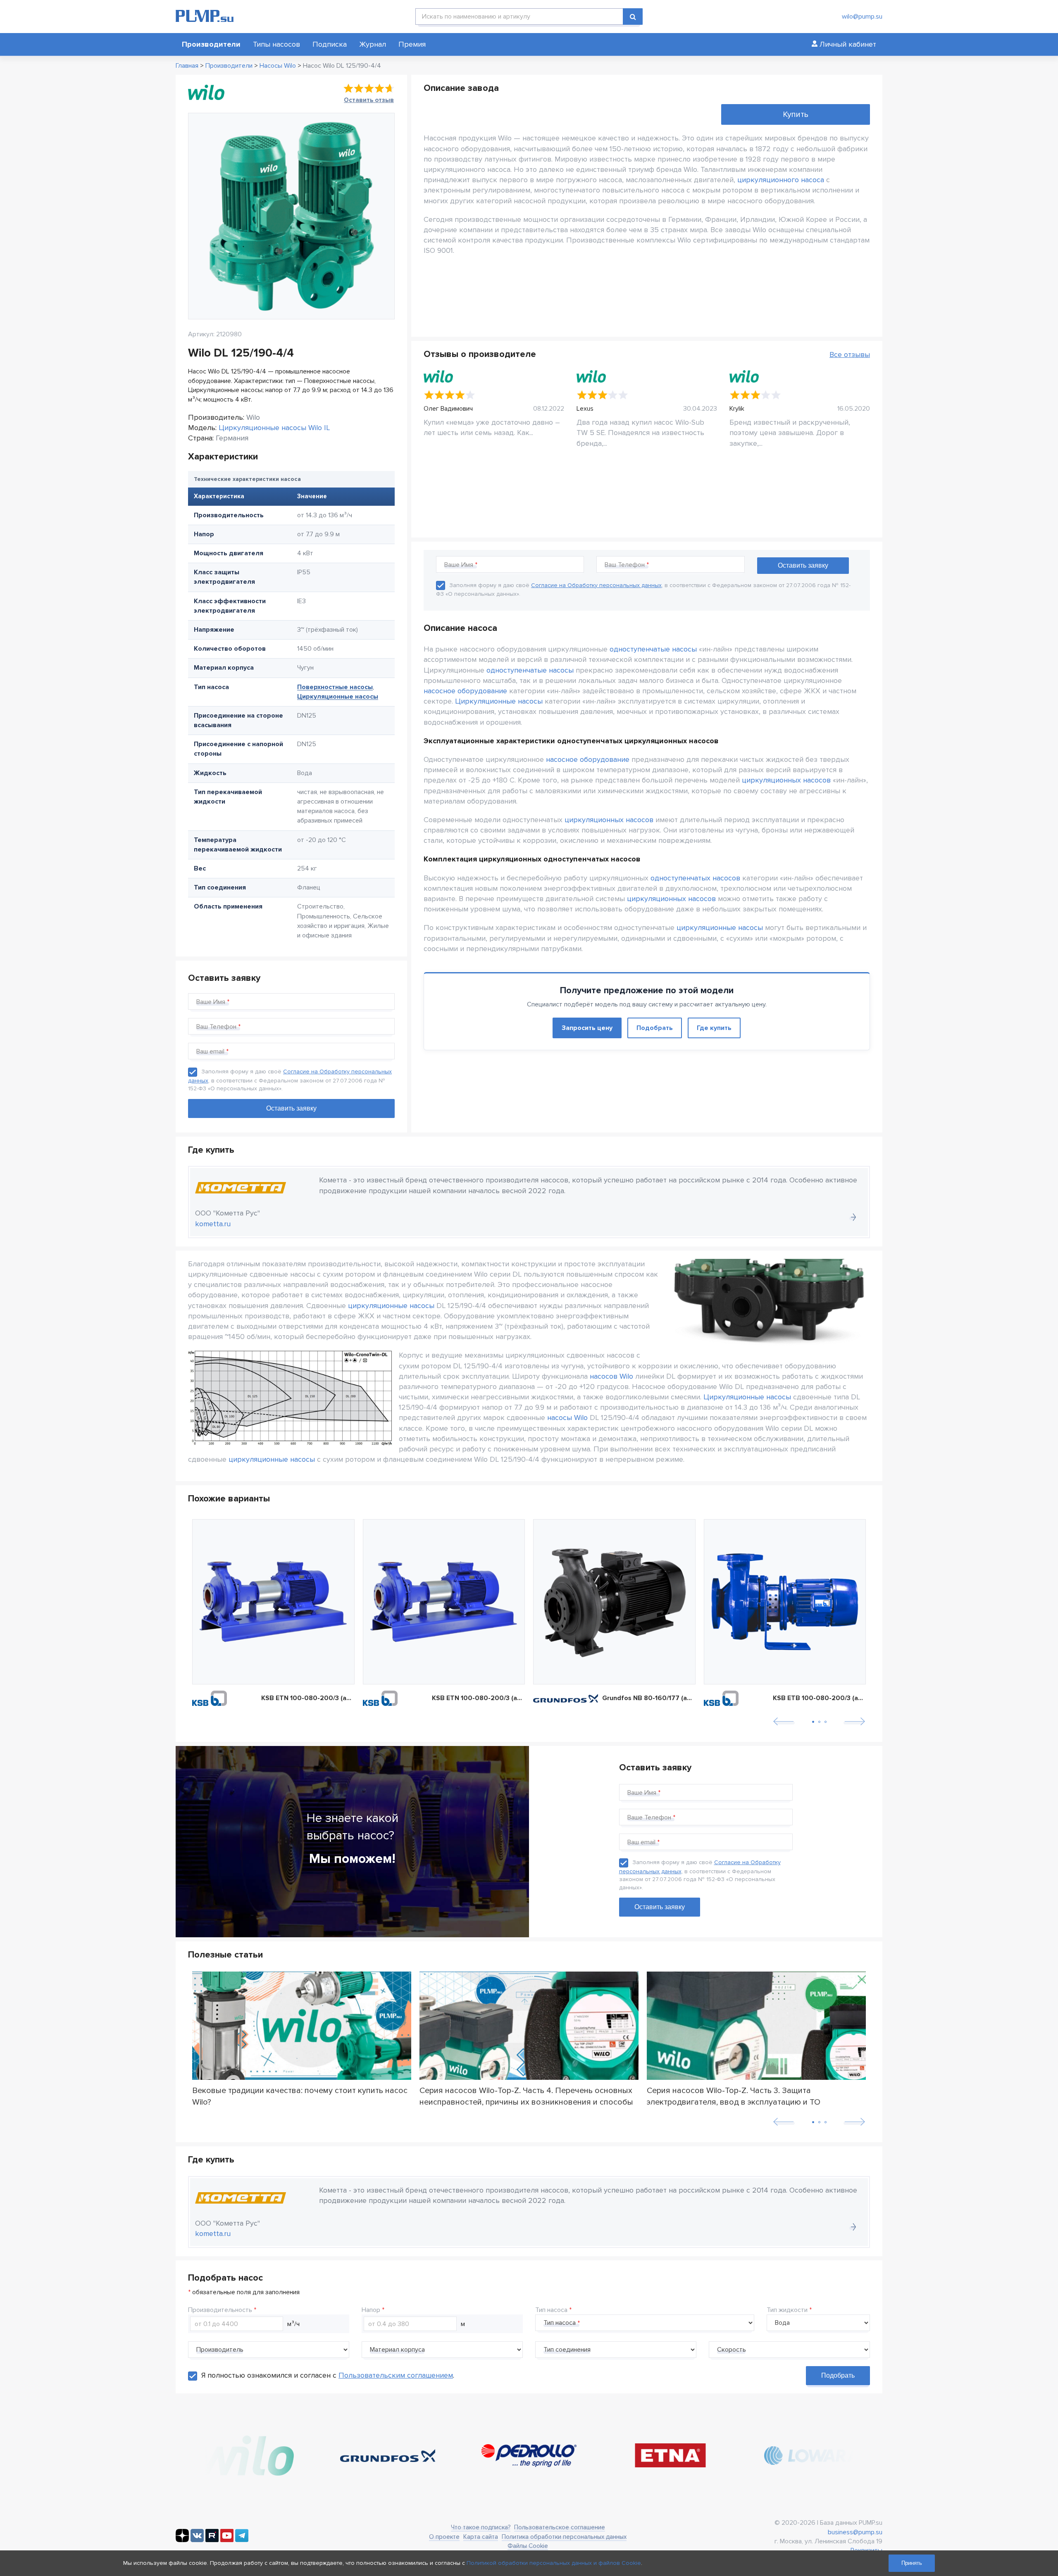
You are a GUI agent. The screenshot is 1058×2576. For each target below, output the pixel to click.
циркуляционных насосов (786, 780)
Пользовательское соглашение (560, 2527)
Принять (912, 2563)
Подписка (330, 44)
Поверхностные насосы (335, 687)
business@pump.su (855, 2532)
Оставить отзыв (369, 100)
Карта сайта (481, 2537)
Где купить (714, 1028)
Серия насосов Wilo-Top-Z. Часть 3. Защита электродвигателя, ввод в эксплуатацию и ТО (734, 2096)
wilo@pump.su (862, 17)
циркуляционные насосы (720, 928)
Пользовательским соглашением (396, 2375)
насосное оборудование (465, 691)
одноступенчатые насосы (653, 649)
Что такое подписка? (481, 2527)
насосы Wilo (567, 1418)
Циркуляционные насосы (338, 697)
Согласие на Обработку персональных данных (596, 585)
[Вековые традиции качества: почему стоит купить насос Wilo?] (302, 2026)
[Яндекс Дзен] (182, 2540)
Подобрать (655, 1028)
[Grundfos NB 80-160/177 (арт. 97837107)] (614, 1602)
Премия (412, 44)
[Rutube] (212, 2540)
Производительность (220, 2310)
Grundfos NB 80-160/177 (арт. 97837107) (649, 1698)
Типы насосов (276, 44)
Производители (211, 44)
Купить (796, 114)
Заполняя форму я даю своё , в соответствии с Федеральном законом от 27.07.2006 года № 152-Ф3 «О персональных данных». (290, 1080)
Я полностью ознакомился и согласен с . (328, 2375)
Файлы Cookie (528, 2546)
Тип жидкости (787, 2310)
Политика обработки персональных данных (564, 2537)
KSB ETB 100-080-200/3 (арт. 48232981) (820, 1698)
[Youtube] (227, 2540)
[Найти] (633, 17)
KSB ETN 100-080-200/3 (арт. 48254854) (479, 1698)
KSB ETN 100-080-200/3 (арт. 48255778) (308, 1698)
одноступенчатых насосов (695, 878)
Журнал (373, 44)
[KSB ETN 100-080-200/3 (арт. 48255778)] (273, 1602)
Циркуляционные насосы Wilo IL (274, 428)
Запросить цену (587, 1028)
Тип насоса (551, 2310)
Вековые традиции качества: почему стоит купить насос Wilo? (300, 2096)
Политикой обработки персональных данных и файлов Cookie (554, 2563)
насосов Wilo (611, 1376)
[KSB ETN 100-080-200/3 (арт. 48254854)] (444, 1602)
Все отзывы (850, 354)
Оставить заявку (660, 1907)
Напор (371, 2310)
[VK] (197, 2540)
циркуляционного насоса (781, 180)
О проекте (444, 2537)
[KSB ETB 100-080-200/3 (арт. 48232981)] (785, 1602)
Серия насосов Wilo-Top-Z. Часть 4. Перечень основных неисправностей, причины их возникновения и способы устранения (526, 2096)
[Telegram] (242, 2540)
